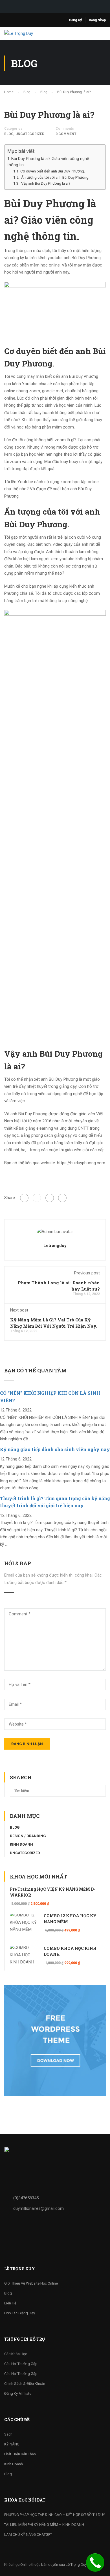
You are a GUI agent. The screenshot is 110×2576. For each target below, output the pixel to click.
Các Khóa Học (16, 2354)
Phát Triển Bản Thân (20, 2454)
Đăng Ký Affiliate (18, 2393)
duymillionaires (38, 2208)
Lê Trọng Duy (76, 2565)
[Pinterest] (62, 1198)
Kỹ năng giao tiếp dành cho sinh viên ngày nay (55, 1449)
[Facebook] (24, 1198)
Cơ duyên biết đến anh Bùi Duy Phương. (53, 171)
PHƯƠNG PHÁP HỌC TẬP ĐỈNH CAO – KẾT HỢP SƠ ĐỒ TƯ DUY (55, 2515)
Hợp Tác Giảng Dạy (20, 2313)
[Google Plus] (37, 1198)
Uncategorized (30, 134)
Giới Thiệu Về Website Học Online (31, 2283)
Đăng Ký (75, 20)
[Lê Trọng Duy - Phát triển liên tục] (25, 35)
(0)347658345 (26, 2198)
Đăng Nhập (97, 20)
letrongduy (55, 1246)
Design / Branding (28, 1836)
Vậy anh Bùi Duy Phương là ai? (46, 183)
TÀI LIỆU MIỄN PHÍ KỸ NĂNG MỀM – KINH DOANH (44, 2525)
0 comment (66, 134)
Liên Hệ (10, 2303)
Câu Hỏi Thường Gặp (21, 2364)
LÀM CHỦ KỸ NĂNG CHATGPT (28, 2535)
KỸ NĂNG (12, 2444)
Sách (8, 2434)
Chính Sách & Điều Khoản (25, 2384)
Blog (9, 134)
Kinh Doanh (21, 1844)
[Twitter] (50, 1198)
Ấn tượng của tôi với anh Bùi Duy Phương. (55, 177)
